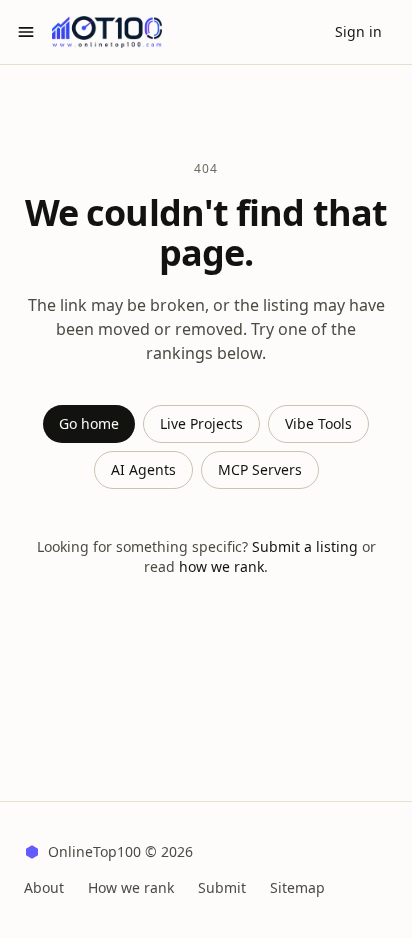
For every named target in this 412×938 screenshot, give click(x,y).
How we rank (131, 887)
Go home (89, 423)
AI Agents (143, 469)
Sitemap (297, 887)
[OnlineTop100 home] (107, 32)
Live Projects (201, 423)
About (44, 887)
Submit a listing (305, 546)
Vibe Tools (318, 423)
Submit (222, 887)
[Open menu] (26, 32)
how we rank (221, 566)
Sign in (358, 31)
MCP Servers (260, 469)
